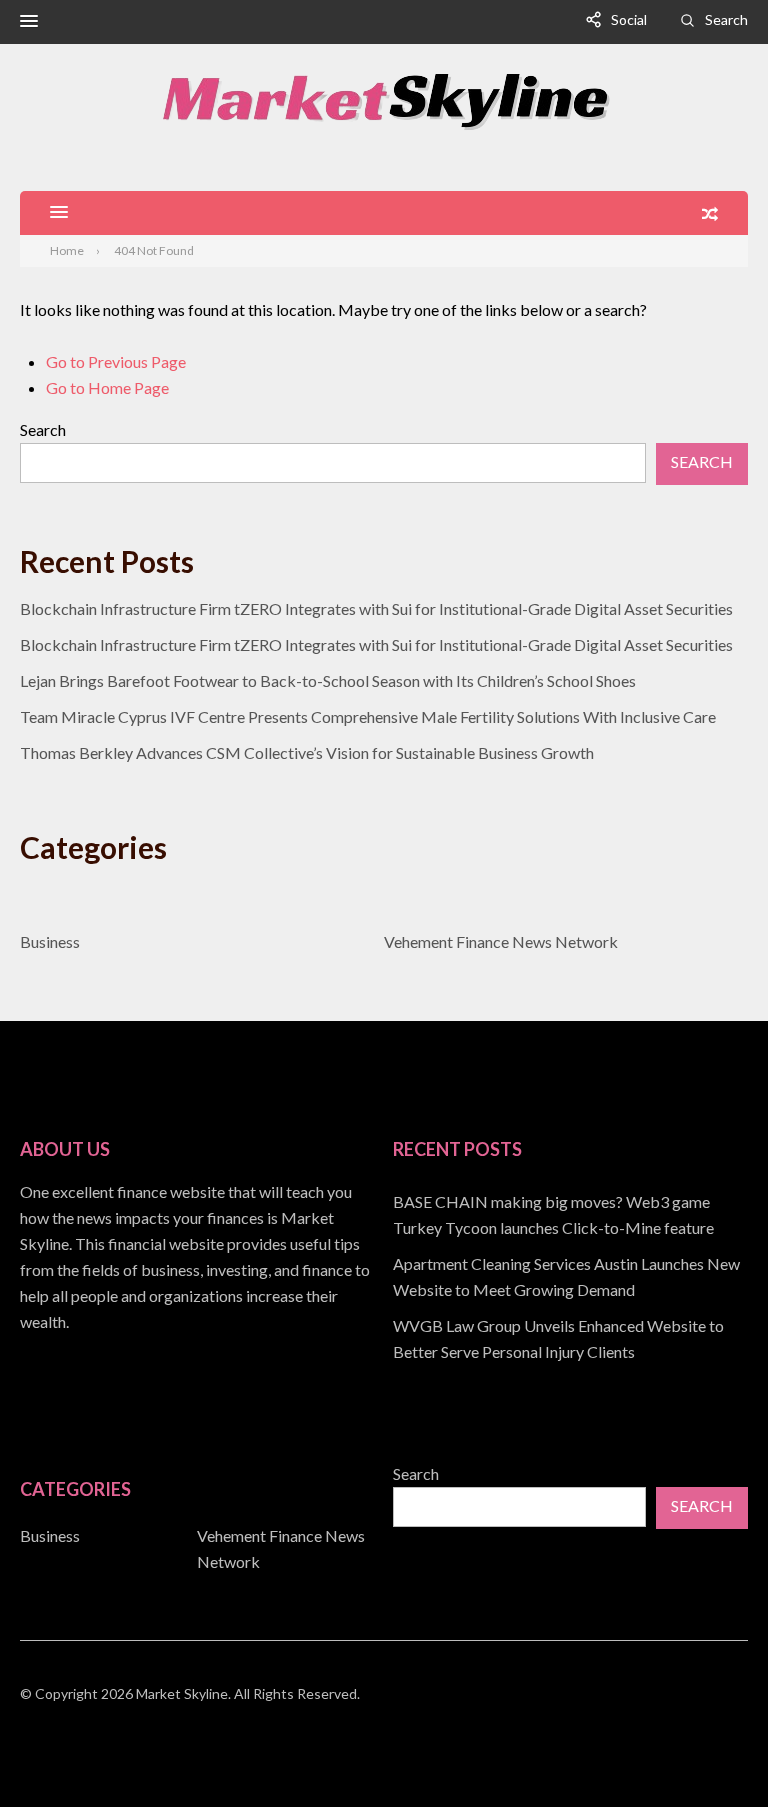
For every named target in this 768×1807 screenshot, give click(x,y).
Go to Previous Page (116, 361)
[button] (29, 22)
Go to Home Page (107, 387)
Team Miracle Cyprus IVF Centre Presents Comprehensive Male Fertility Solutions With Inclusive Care (368, 716)
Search (726, 19)
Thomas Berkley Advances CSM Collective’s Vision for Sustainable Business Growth (307, 752)
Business (50, 941)
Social (629, 19)
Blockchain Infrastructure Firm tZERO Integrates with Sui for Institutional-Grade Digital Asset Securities (376, 608)
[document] (570, 1277)
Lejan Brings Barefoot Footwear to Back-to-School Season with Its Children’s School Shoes (328, 680)
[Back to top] (712, 1751)
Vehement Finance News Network (501, 941)
